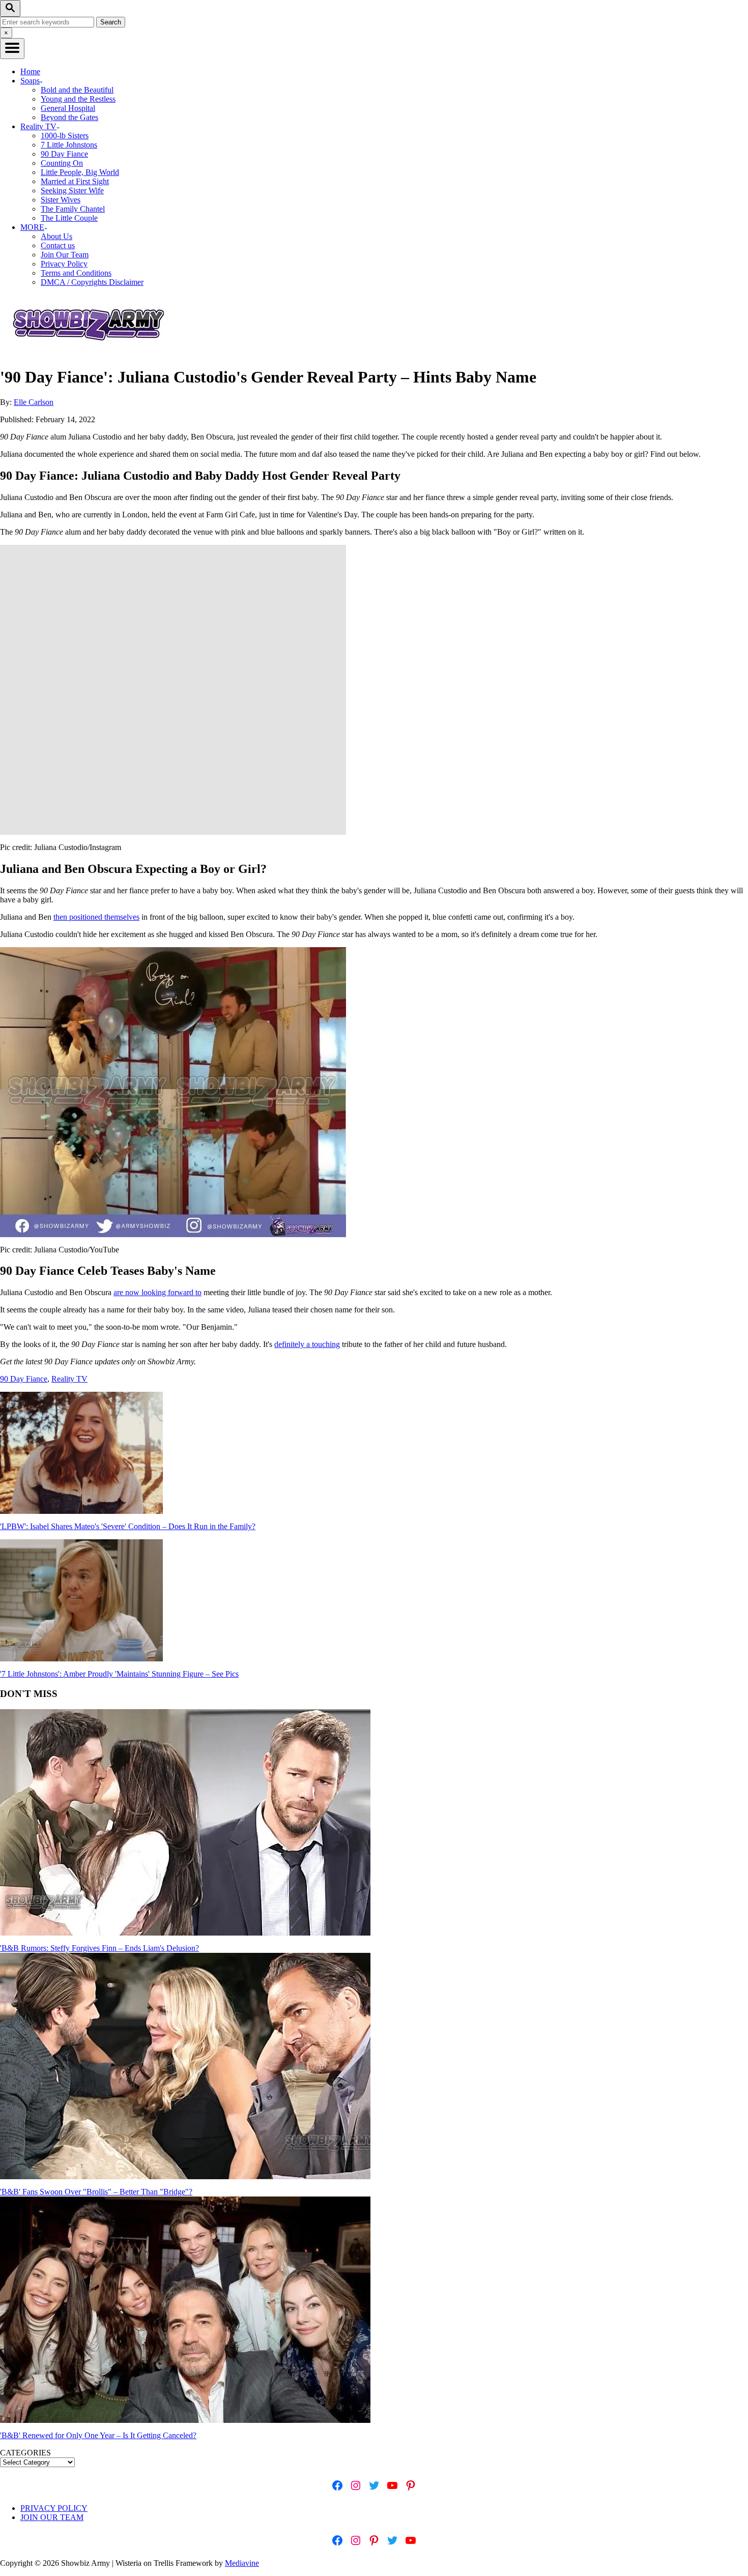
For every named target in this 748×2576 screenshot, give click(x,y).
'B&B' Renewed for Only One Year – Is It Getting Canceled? (98, 2435)
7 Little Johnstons (69, 145)
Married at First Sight (75, 181)
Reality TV (69, 1379)
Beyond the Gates (69, 117)
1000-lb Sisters (65, 136)
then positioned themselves (96, 917)
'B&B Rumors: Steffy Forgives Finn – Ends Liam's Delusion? (99, 1948)
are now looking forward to (157, 1292)
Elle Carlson (34, 402)
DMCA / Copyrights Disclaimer (92, 282)
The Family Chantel (73, 209)
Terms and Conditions (76, 273)
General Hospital (68, 108)
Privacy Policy (64, 264)
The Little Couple (69, 218)
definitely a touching (307, 1344)
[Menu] (12, 49)
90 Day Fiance (64, 154)
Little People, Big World (80, 172)
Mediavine (242, 2563)
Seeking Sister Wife (72, 191)
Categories (25, 2453)
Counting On (62, 163)
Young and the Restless (78, 99)
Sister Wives (61, 200)
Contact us (58, 245)
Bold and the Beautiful (77, 90)
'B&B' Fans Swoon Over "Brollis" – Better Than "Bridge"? (96, 2192)
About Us (56, 236)
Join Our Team (65, 255)
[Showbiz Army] (90, 352)
